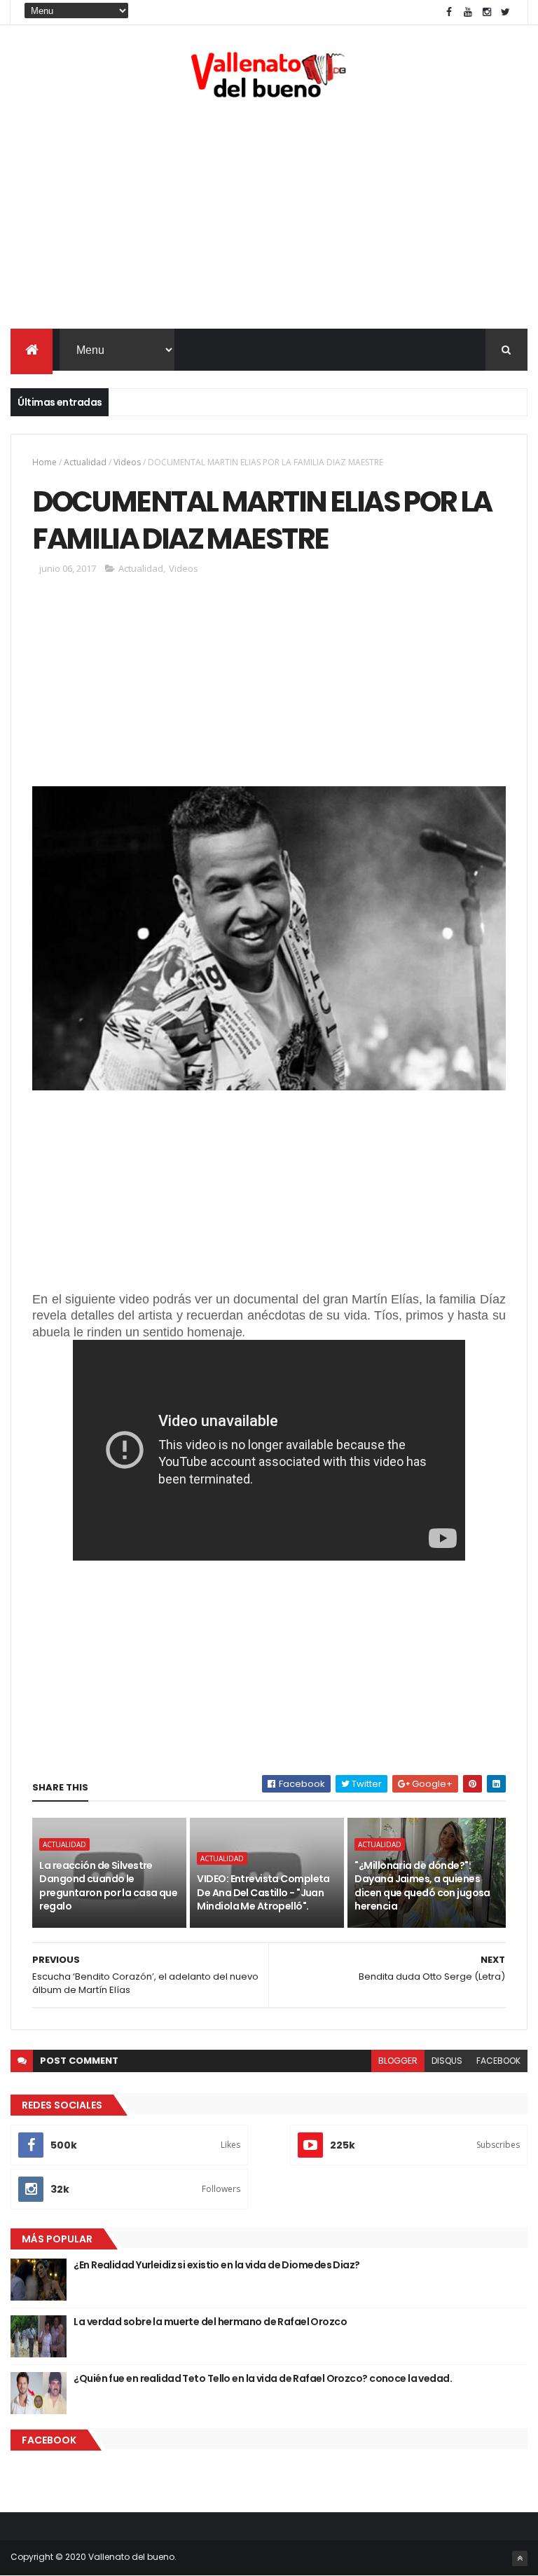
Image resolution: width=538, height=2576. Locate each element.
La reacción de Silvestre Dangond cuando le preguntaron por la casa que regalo (108, 1886)
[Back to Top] (520, 2558)
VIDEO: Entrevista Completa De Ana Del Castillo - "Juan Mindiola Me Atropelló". (263, 1892)
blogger (398, 2061)
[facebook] (449, 12)
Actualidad (85, 462)
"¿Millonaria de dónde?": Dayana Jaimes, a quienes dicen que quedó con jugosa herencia (422, 1886)
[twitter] (506, 12)
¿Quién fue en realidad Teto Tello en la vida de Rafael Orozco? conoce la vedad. (263, 2378)
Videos (127, 462)
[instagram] (487, 12)
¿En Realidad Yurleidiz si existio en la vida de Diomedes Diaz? (216, 2265)
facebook (498, 2061)
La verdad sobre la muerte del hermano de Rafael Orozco (210, 2322)
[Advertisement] (269, 217)
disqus (447, 2061)
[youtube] (468, 12)
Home (44, 462)
